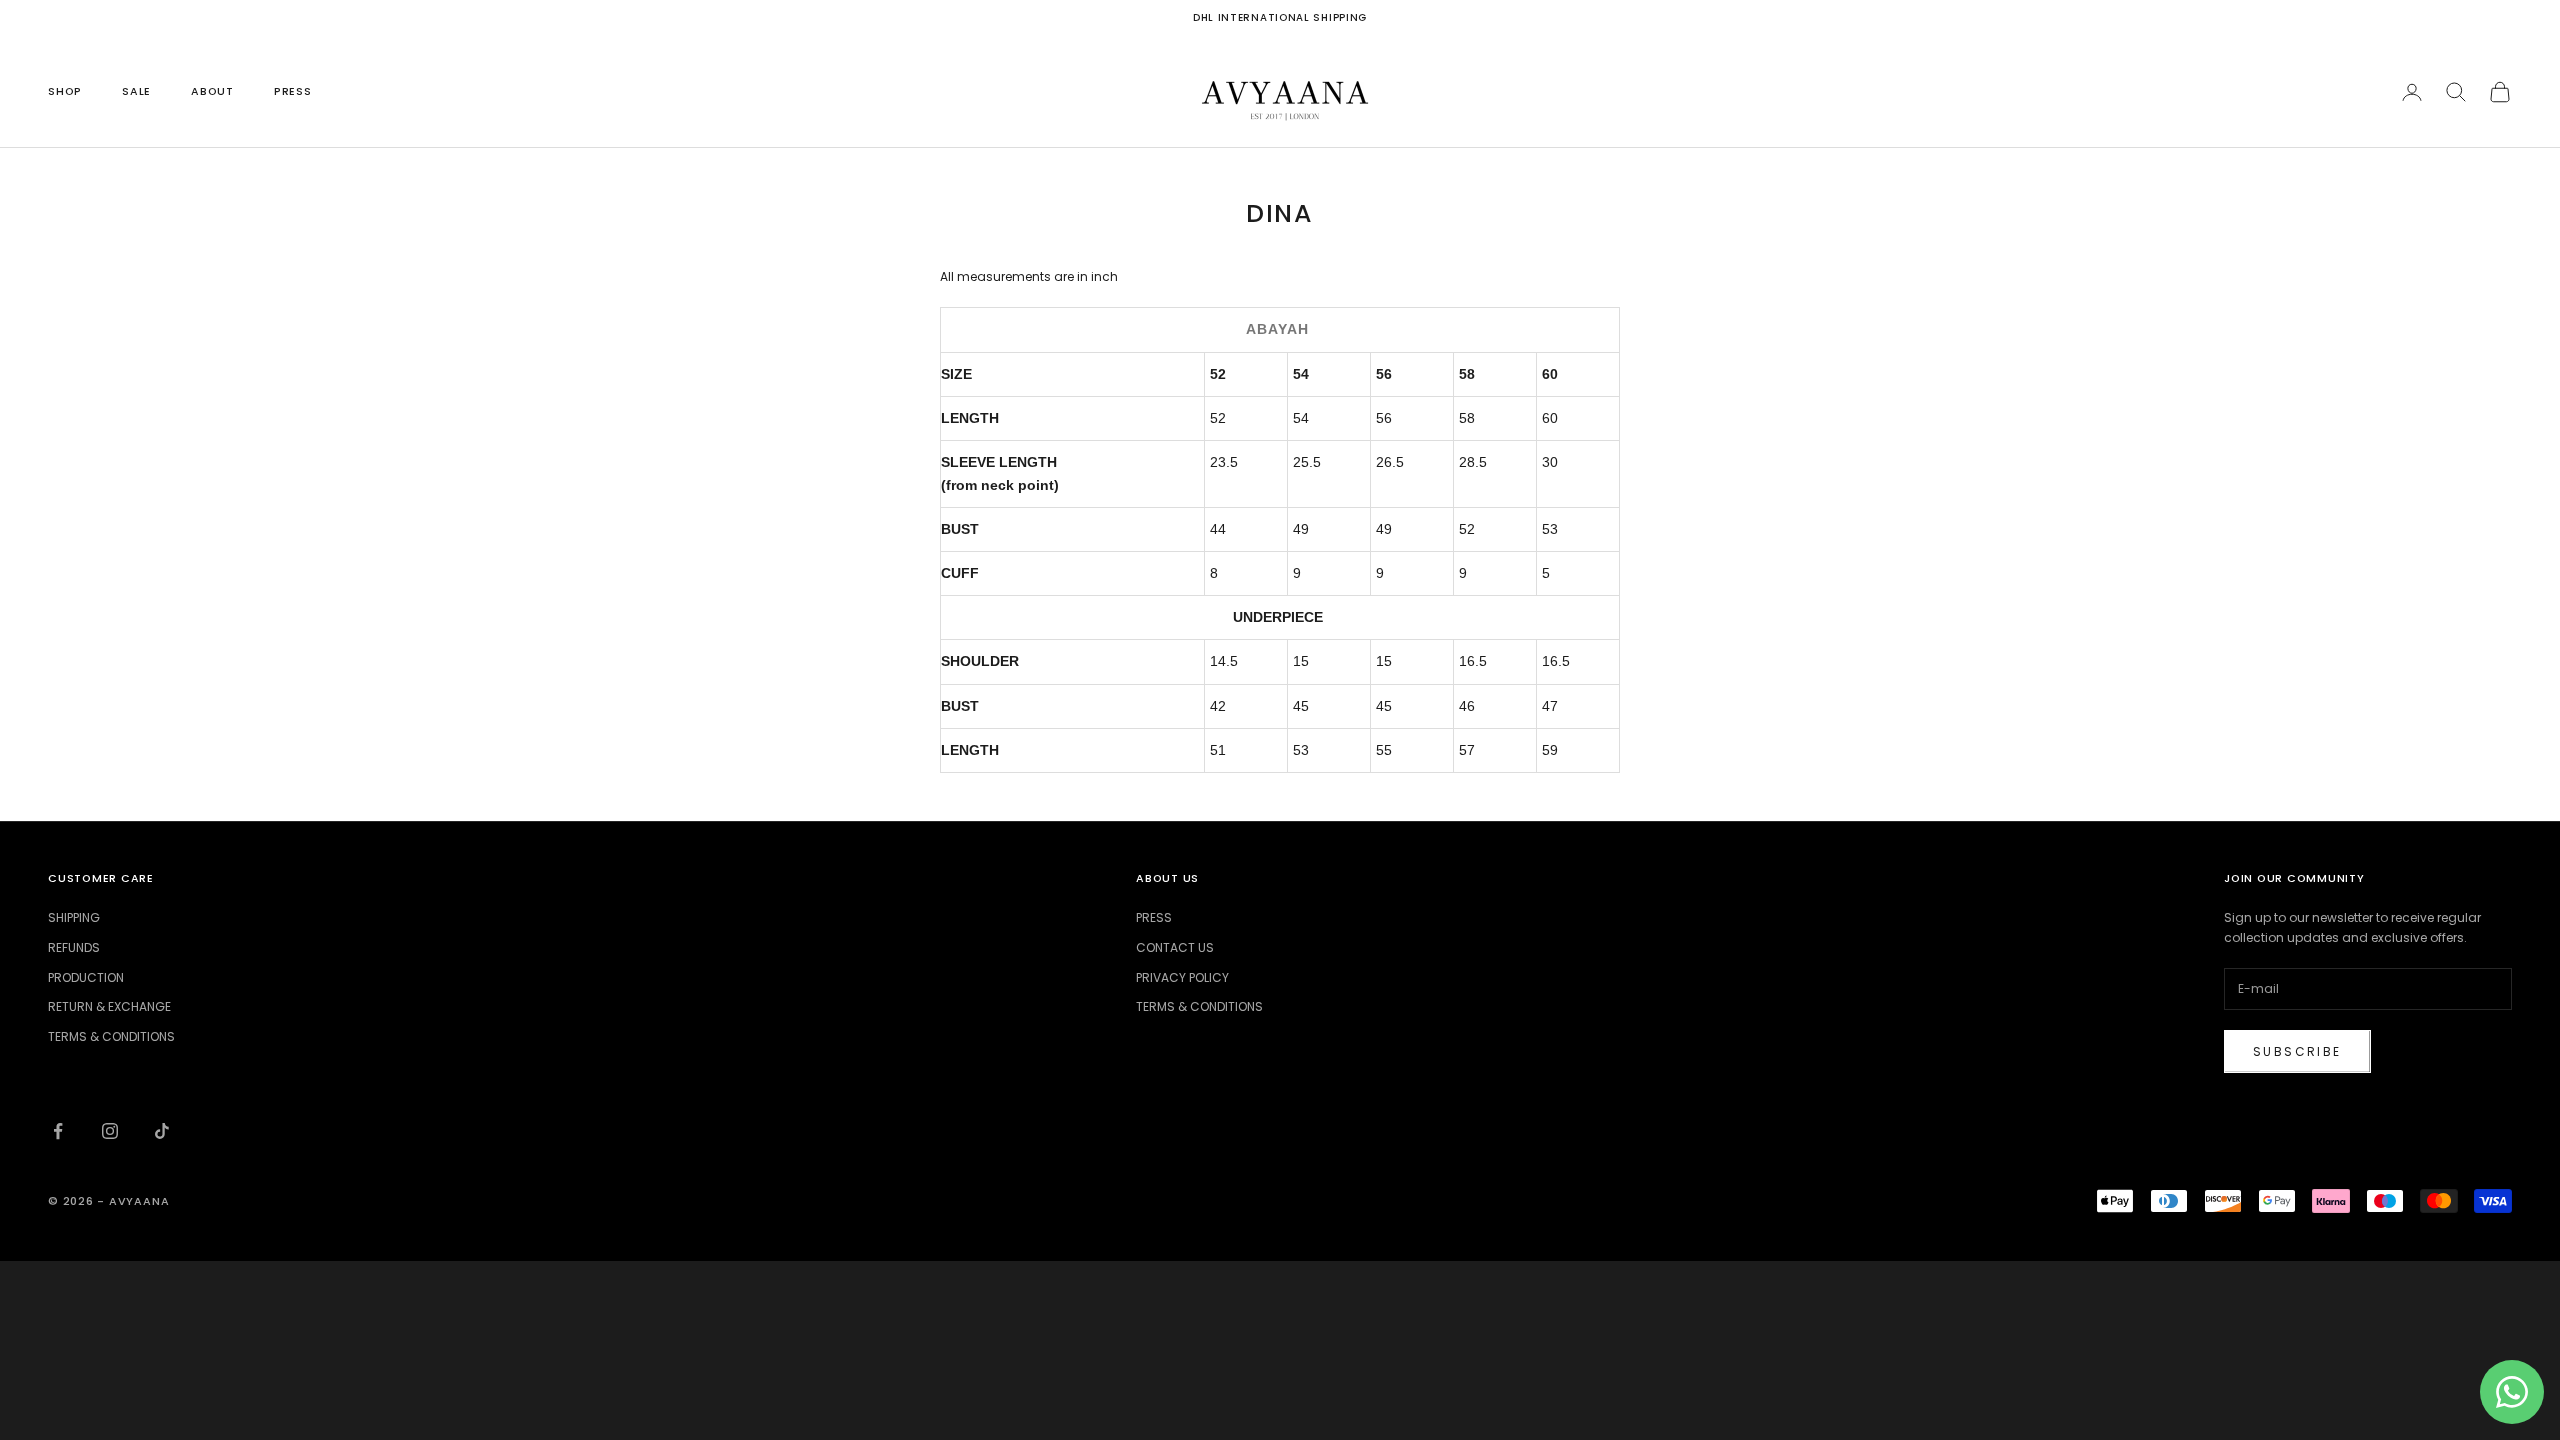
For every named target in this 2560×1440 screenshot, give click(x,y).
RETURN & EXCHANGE (109, 1006)
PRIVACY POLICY (1182, 977)
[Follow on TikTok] (162, 1131)
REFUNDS (74, 947)
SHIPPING (74, 917)
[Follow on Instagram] (110, 1131)
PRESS (293, 91)
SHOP (65, 91)
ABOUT (212, 91)
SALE (136, 91)
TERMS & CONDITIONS (111, 1036)
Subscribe (2297, 1051)
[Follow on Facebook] (58, 1131)
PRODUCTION (86, 977)
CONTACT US (1175, 947)
